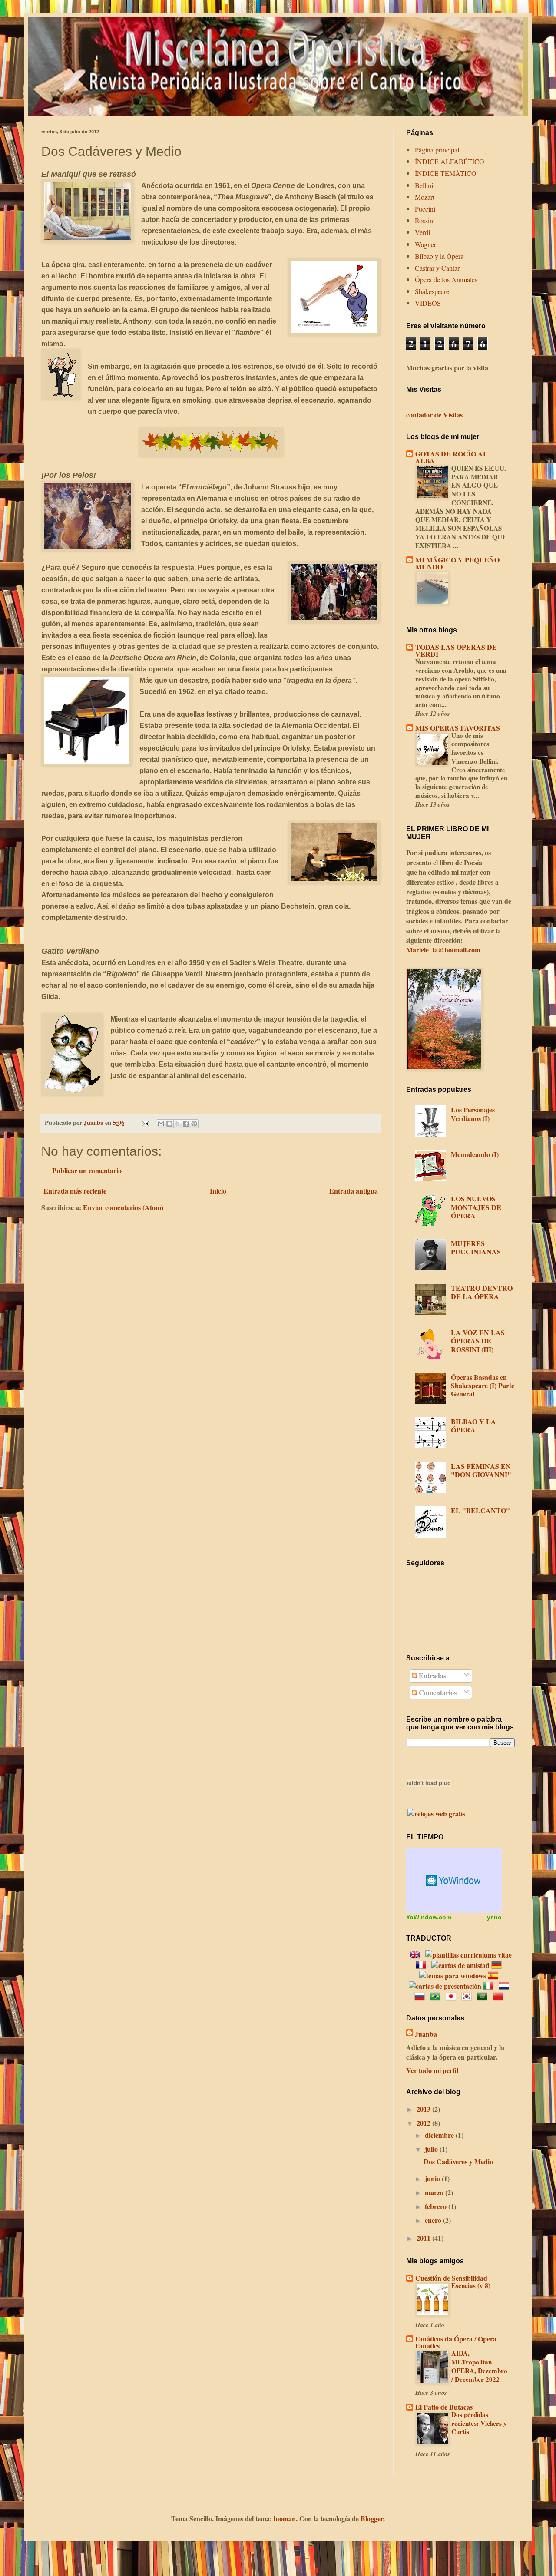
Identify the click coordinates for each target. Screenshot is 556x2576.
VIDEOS (428, 303)
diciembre (440, 2135)
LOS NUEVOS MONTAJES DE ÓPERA (476, 1207)
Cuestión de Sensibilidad (451, 2278)
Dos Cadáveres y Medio (458, 2161)
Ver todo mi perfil (432, 2070)
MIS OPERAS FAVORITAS (458, 728)
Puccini (425, 209)
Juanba (426, 2034)
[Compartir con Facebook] (186, 1124)
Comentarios (437, 1692)
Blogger (372, 2518)
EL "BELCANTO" (480, 1510)
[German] (498, 1965)
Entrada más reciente (75, 1191)
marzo (435, 2192)
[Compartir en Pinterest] (194, 1124)
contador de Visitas (434, 415)
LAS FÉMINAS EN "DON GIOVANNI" (481, 1470)
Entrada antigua (354, 1191)
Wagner (425, 244)
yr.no (494, 1917)
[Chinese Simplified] (500, 1996)
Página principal (437, 150)
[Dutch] (506, 1986)
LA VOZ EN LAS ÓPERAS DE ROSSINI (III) (478, 1341)
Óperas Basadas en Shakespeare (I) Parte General (483, 1385)
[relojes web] (429, 1802)
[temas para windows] (453, 1976)
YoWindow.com (429, 1917)
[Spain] (495, 1976)
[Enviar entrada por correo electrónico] (145, 1123)
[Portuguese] (437, 1996)
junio (433, 2178)
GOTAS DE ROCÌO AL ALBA (452, 457)
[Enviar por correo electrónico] (161, 1124)
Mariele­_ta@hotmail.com (443, 950)
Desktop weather (454, 1881)
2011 (424, 2238)
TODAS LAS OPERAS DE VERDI (456, 650)
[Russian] (421, 1996)
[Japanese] (453, 1996)
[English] (417, 1955)
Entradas (432, 1675)
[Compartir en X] (178, 1124)
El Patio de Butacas (444, 2407)
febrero (437, 2206)
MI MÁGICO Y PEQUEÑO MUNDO (457, 563)
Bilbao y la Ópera (439, 256)
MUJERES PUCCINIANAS (476, 1247)
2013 (424, 2109)
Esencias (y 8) (471, 2285)
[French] (423, 1965)
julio (432, 2149)
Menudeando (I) (475, 1154)
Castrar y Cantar (437, 268)
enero (434, 2220)
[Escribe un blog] (169, 1124)
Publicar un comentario (87, 1170)
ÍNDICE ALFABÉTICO (450, 161)
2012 (424, 2123)
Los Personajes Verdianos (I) (473, 1114)
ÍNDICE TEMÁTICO (446, 173)
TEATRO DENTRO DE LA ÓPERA (482, 1292)
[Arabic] (484, 1996)
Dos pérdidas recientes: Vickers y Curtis (479, 2423)
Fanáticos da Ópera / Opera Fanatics (456, 2342)
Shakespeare (432, 291)
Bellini (424, 185)
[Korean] (468, 1996)
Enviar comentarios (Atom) (123, 1207)
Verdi (422, 232)
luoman (285, 2518)
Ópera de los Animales (446, 279)
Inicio (218, 1191)
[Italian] (490, 1986)
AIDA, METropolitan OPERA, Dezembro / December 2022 (479, 2366)
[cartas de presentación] (445, 1986)
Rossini (425, 220)
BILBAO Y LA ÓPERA (473, 1425)
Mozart (425, 197)
